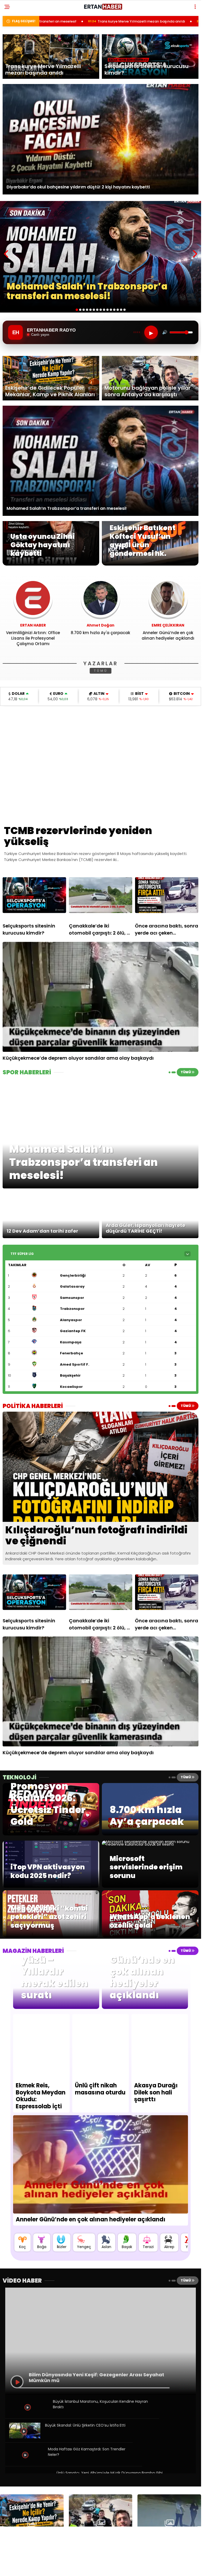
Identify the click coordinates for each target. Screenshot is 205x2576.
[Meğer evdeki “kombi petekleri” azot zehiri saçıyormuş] (51, 1936)
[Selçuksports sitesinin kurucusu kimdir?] (34, 895)
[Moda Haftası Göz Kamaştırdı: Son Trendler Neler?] (26, 2461)
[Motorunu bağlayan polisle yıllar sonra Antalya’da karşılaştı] (101, 2523)
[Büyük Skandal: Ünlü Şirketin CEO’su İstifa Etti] (25, 2437)
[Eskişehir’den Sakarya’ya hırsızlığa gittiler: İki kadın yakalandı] (169, 2523)
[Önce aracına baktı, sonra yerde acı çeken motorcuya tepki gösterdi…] (167, 895)
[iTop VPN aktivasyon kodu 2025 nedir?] (51, 1886)
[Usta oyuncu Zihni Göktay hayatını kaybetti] (51, 564)
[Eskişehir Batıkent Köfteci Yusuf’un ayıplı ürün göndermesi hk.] (150, 564)
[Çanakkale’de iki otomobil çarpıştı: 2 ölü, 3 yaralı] (101, 895)
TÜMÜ (101, 671)
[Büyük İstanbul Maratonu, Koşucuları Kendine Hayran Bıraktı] (28, 2413)
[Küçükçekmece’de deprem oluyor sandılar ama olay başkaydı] (101, 997)
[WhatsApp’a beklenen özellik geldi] (150, 1936)
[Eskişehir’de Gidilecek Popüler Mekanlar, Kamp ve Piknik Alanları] (32, 2523)
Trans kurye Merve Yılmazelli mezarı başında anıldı (59, 21)
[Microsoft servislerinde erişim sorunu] (150, 1844)
